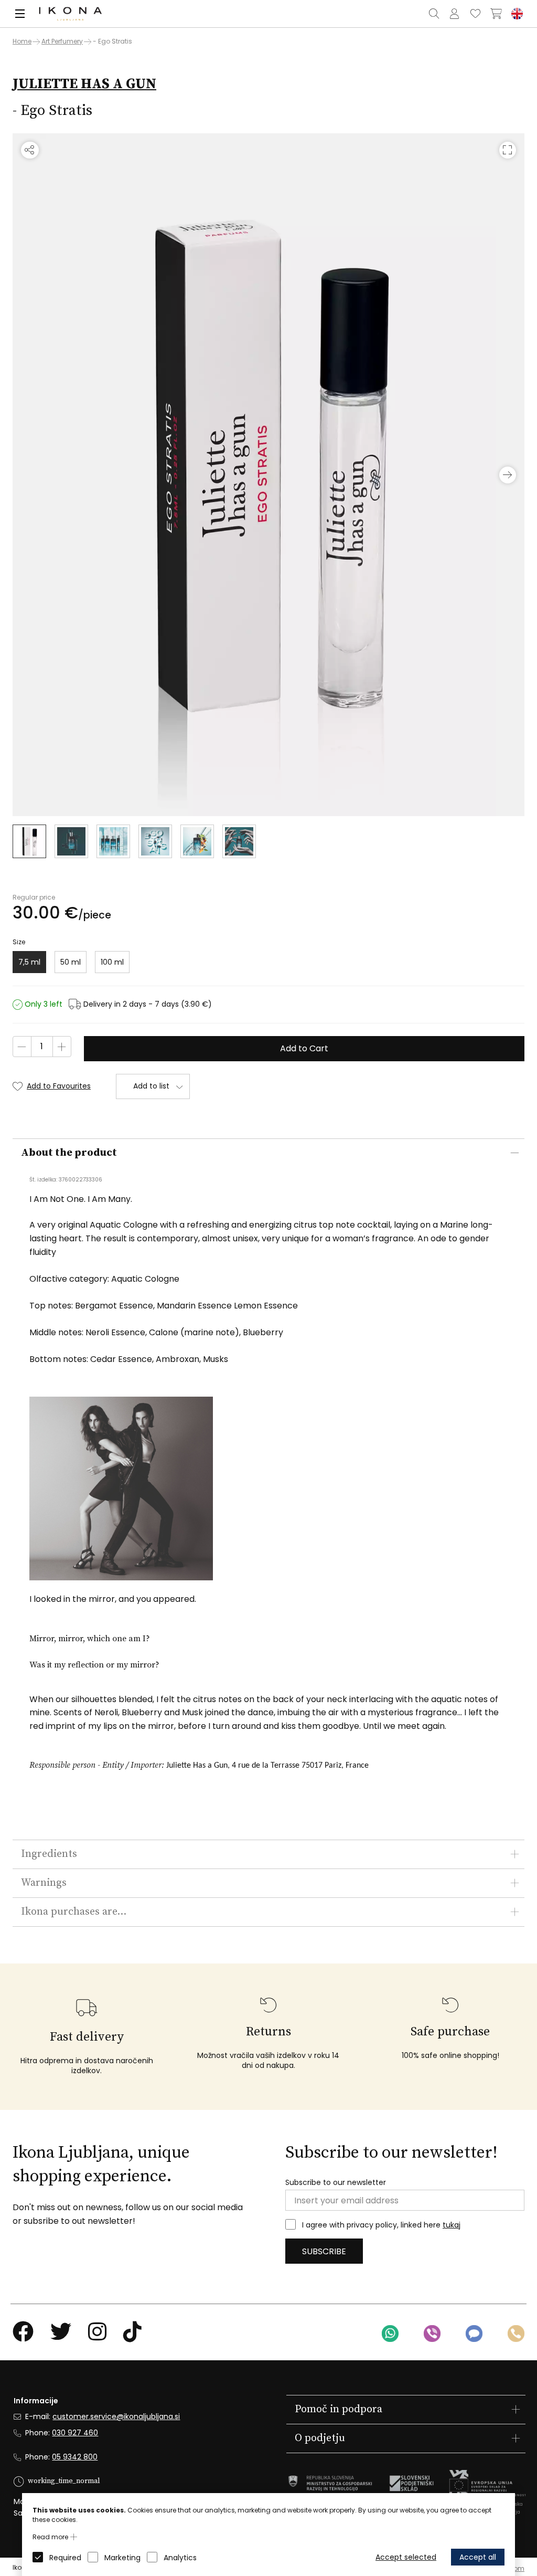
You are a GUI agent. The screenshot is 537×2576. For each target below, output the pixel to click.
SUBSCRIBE (324, 2251)
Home (22, 41)
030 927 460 (75, 2433)
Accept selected (406, 2557)
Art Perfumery (62, 41)
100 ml (112, 962)
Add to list (151, 1086)
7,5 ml (29, 962)
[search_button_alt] (434, 14)
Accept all (478, 2557)
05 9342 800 (75, 2457)
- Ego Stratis (112, 41)
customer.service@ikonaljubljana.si (116, 2416)
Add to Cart (304, 1048)
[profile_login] (454, 14)
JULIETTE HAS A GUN (84, 84)
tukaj (452, 2225)
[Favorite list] (475, 14)
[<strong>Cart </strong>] (496, 14)
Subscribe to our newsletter (336, 2183)
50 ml (71, 962)
